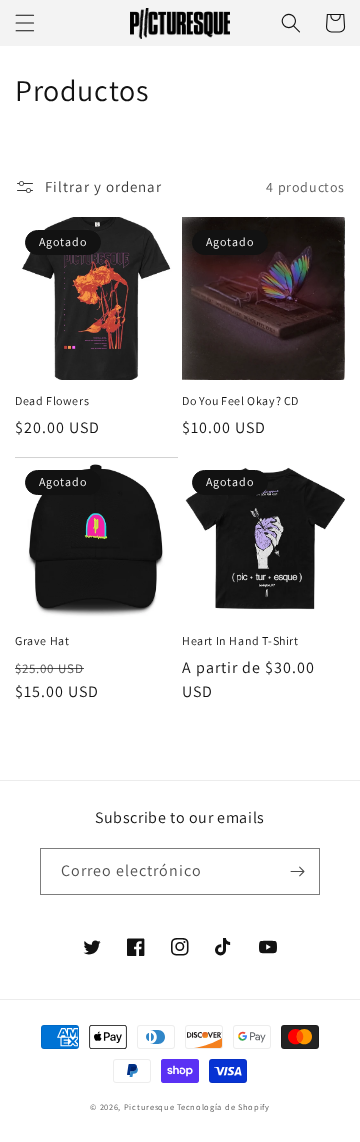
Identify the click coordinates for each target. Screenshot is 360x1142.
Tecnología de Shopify (223, 1106)
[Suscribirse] (297, 871)
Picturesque (149, 1106)
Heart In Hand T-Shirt (240, 640)
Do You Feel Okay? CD (240, 400)
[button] (25, 23)
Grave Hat (42, 640)
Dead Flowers (52, 400)
